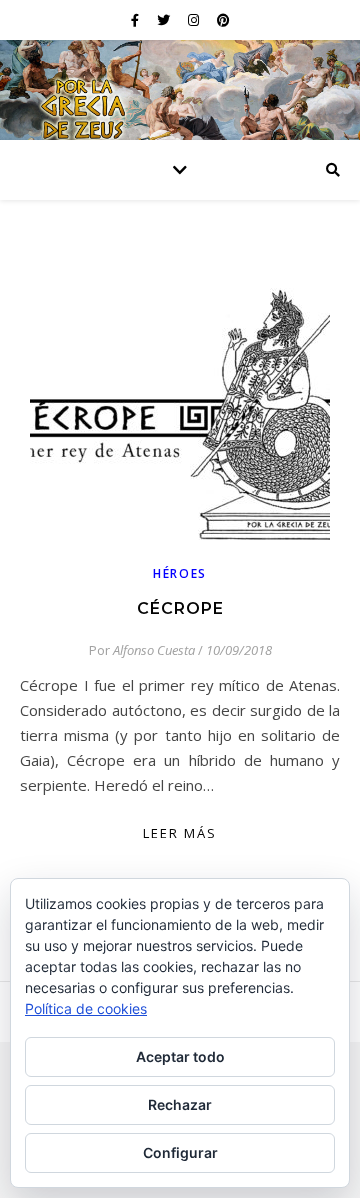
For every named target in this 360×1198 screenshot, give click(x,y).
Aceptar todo (180, 1056)
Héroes (180, 573)
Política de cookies (86, 1008)
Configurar (180, 1152)
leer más (180, 833)
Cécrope (180, 608)
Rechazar (180, 1104)
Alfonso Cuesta (154, 650)
